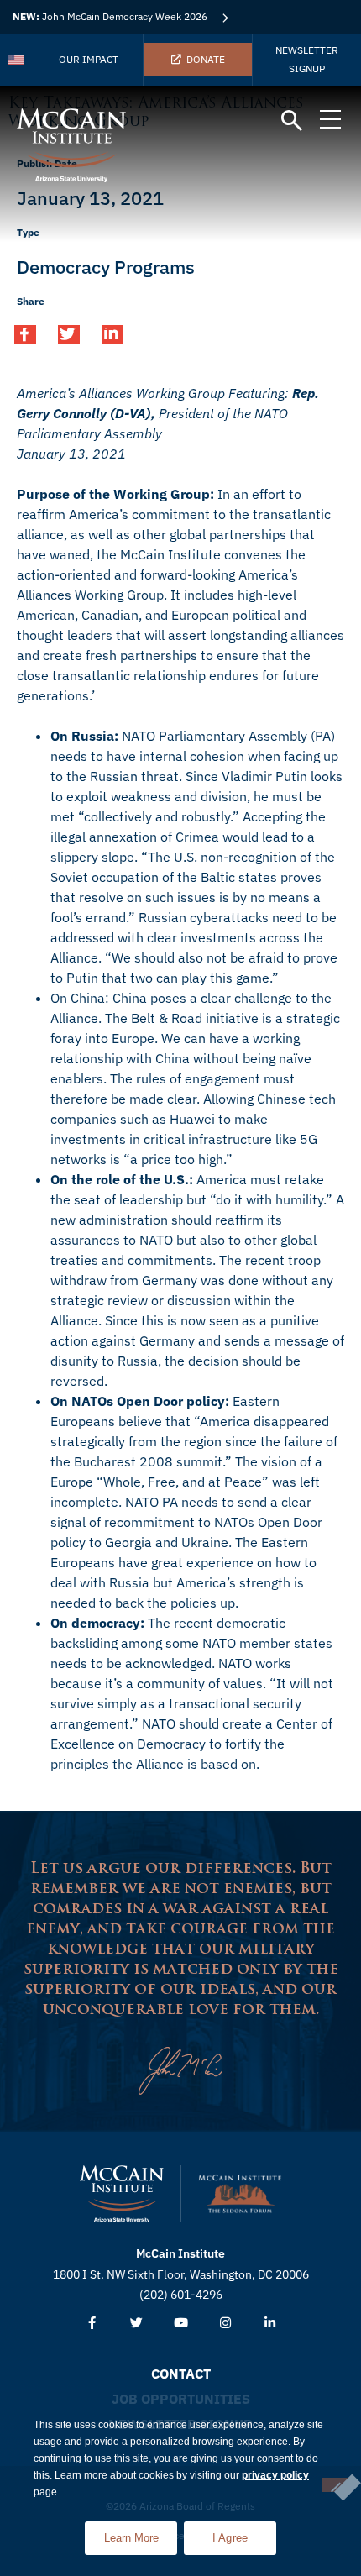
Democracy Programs (106, 267)
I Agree (230, 2538)
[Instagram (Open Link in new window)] (225, 2324)
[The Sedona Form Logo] (240, 2194)
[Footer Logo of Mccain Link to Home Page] (122, 2194)
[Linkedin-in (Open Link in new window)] (270, 2324)
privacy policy (275, 2475)
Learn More (141, 2533)
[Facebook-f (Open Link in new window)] (92, 2324)
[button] (292, 121)
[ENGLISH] (17, 60)
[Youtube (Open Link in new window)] (181, 2324)
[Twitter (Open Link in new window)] (136, 2324)
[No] (335, 2485)
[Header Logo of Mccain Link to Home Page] (71, 145)
